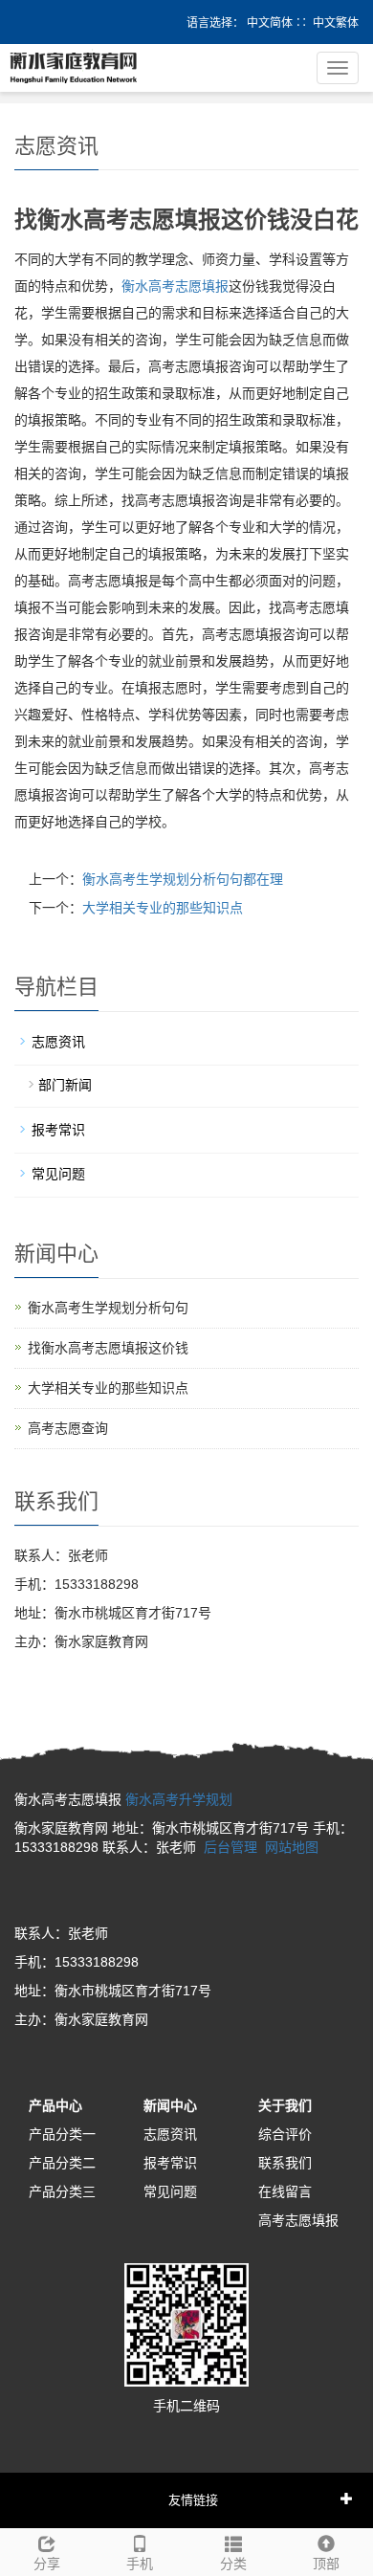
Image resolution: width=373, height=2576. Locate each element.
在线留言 (285, 2191)
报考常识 (58, 1130)
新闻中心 (170, 2105)
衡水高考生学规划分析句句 (108, 1308)
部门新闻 (65, 1085)
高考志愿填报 (298, 2220)
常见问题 (58, 1174)
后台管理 (230, 1847)
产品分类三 (62, 2191)
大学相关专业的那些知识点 (163, 908)
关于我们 (285, 2105)
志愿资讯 (58, 1042)
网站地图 (292, 1847)
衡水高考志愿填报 (175, 286)
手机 (140, 2564)
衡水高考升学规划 (179, 1799)
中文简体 (270, 23)
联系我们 (285, 2163)
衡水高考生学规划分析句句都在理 (183, 879)
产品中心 (55, 2105)
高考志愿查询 (68, 1428)
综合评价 (285, 2134)
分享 (47, 2564)
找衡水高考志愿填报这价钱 (108, 1348)
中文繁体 (336, 23)
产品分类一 (62, 2134)
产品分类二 (62, 2163)
